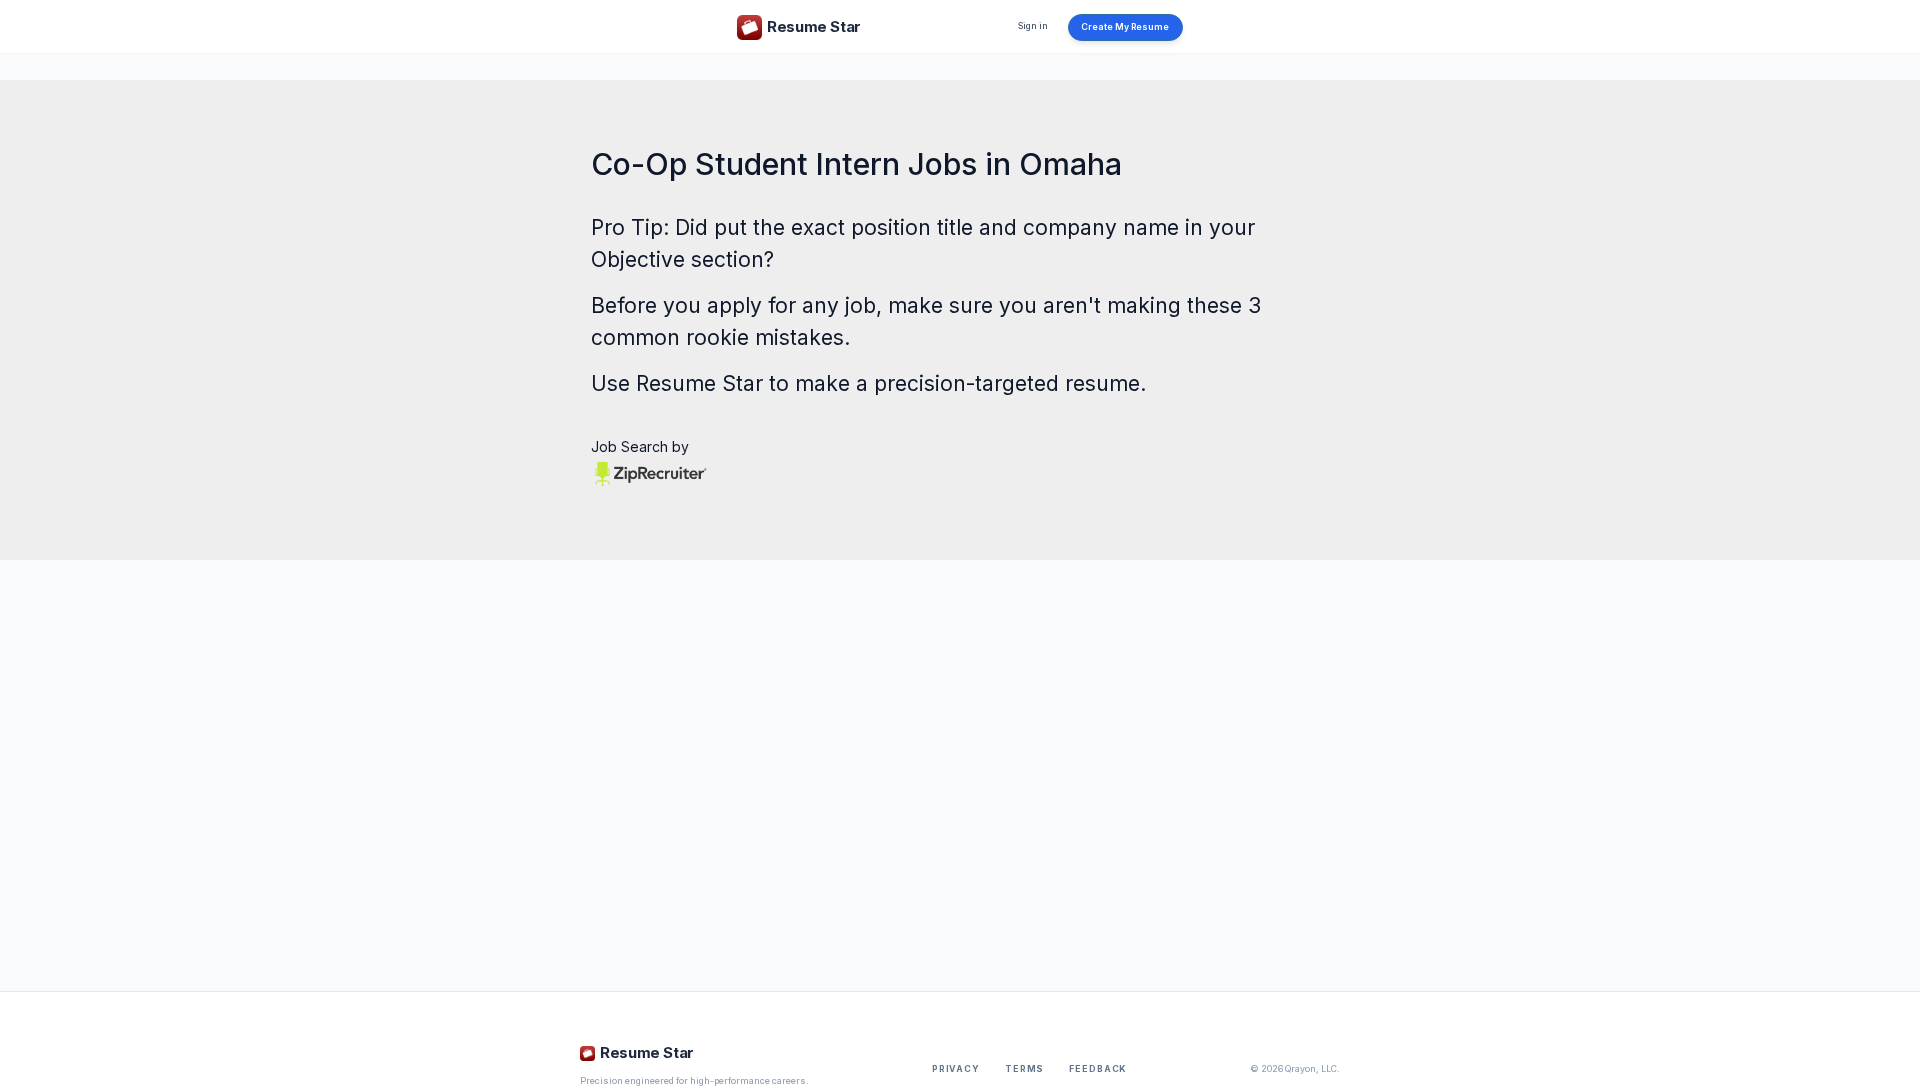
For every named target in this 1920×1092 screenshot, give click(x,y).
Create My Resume (1125, 27)
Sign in (1033, 26)
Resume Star (699, 383)
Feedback (1098, 1069)
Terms (1024, 1069)
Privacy (956, 1069)
